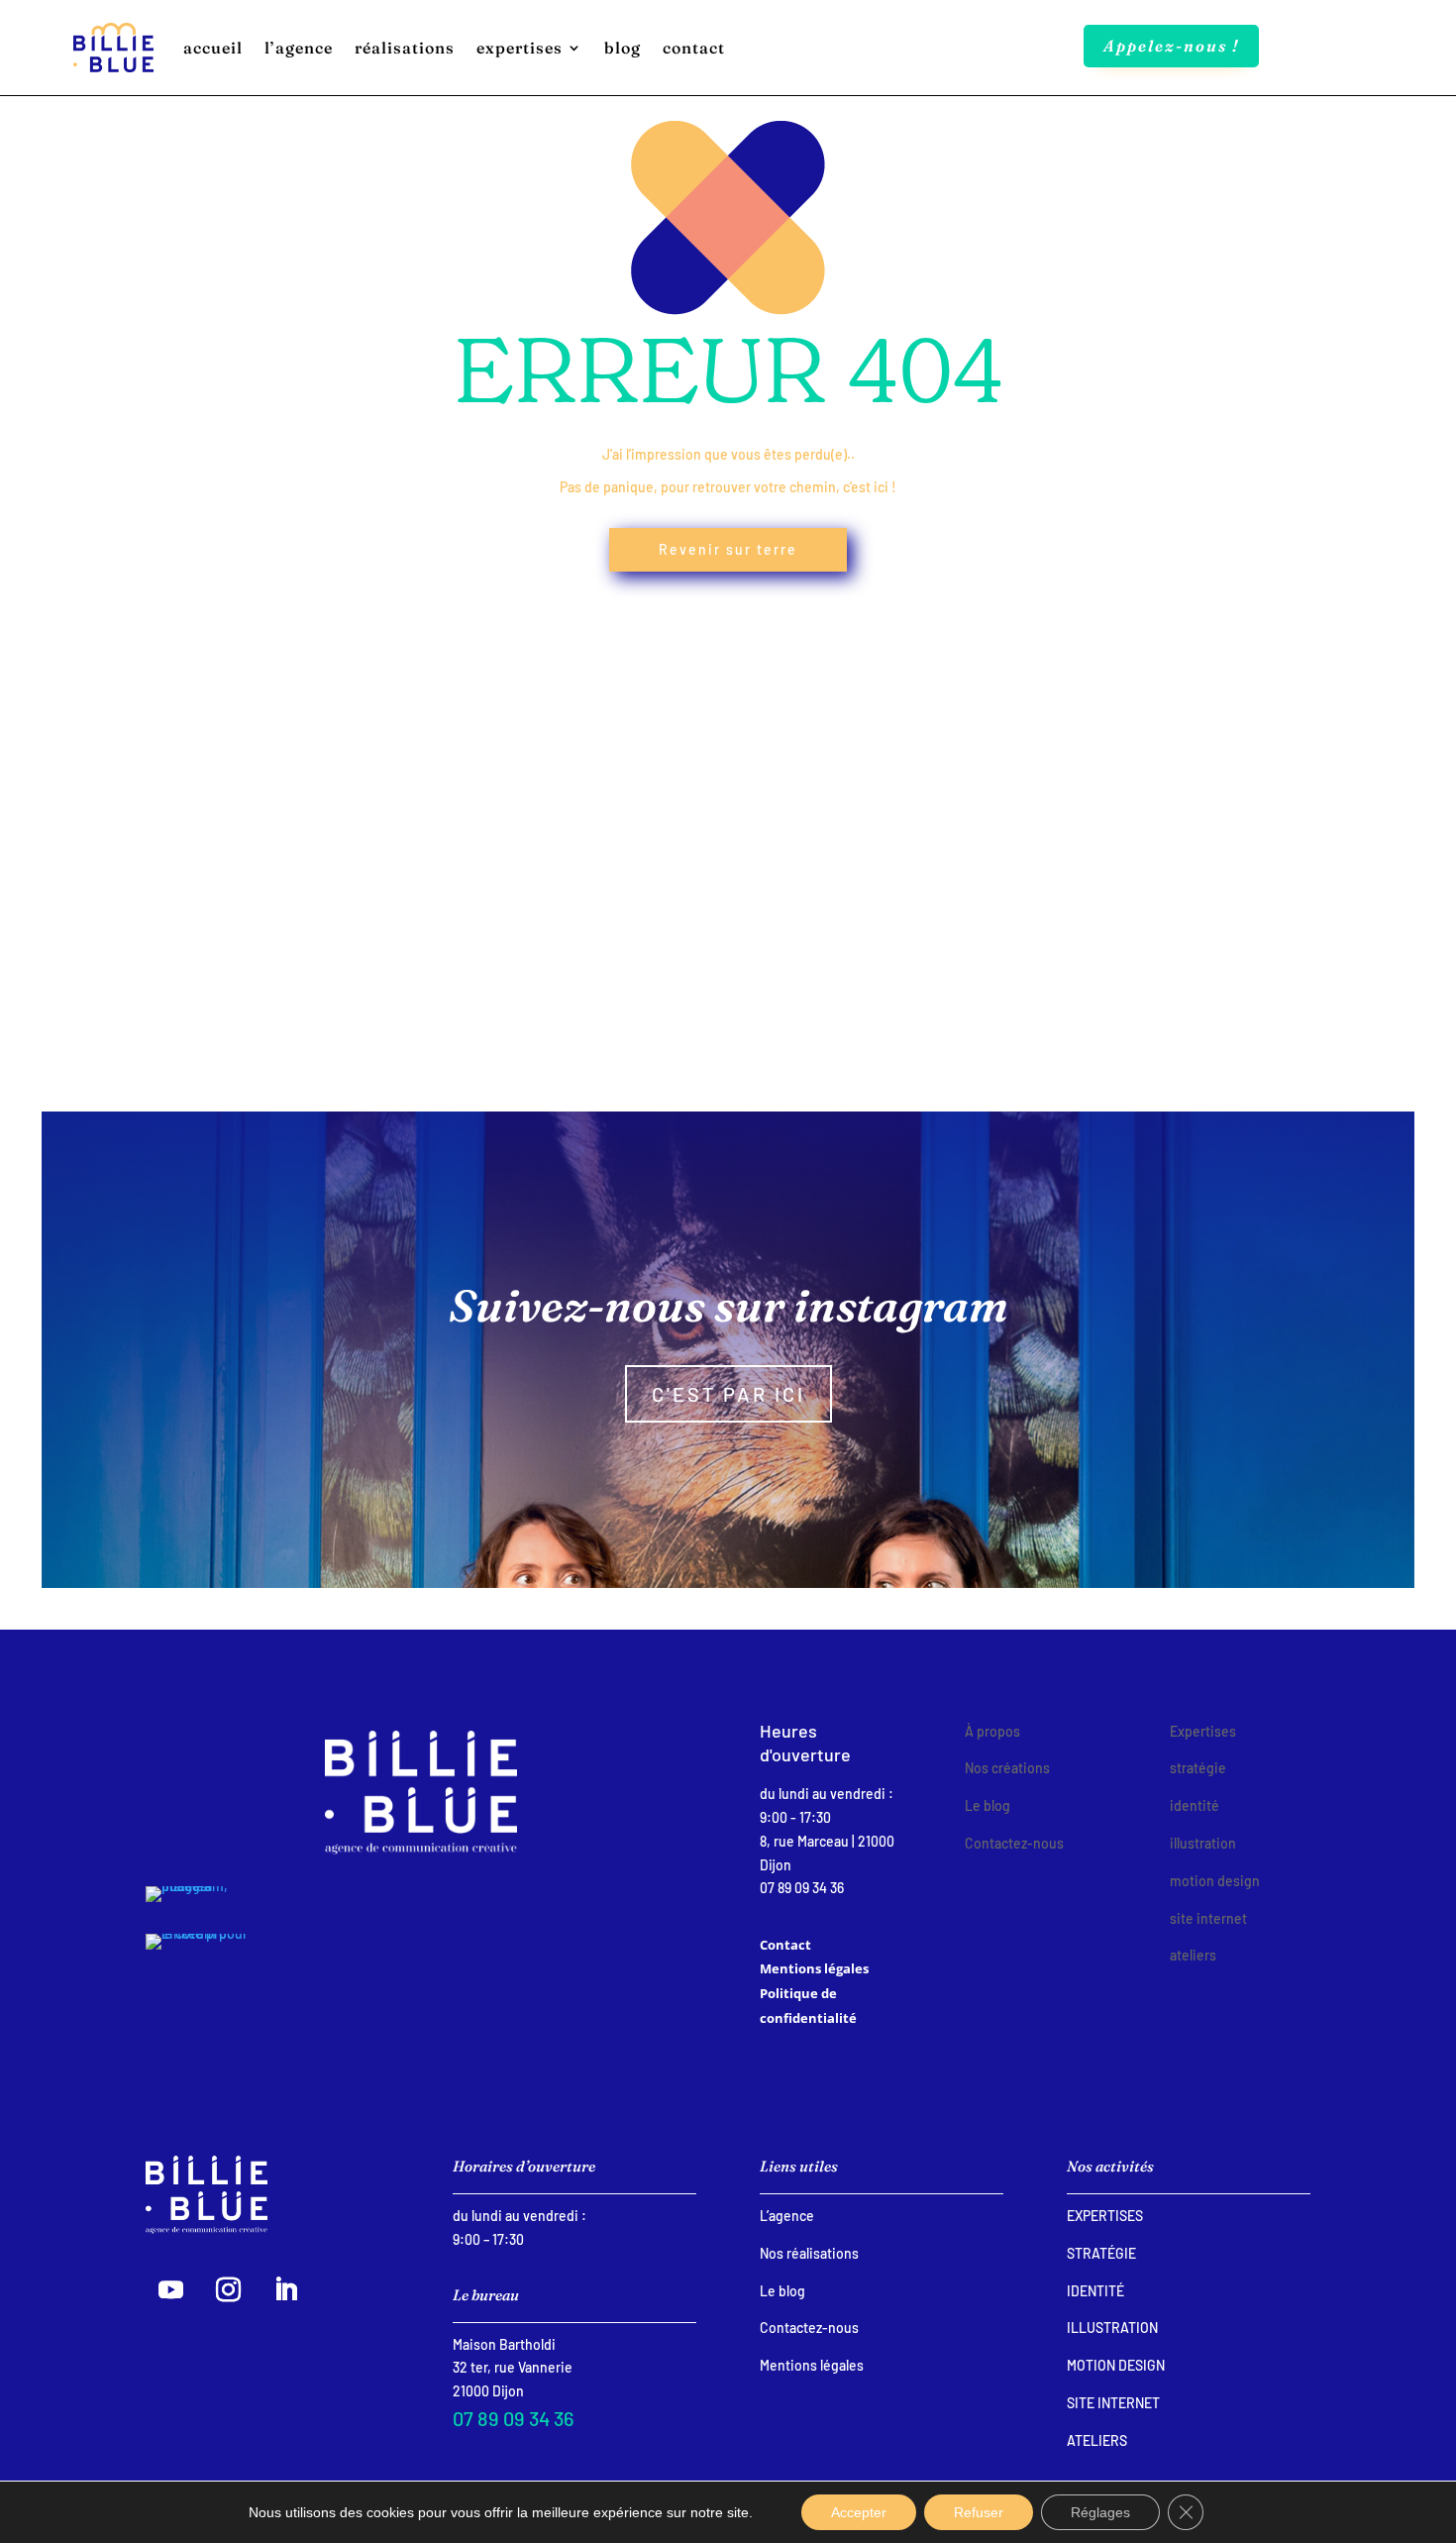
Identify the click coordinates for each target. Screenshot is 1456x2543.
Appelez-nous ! (1171, 46)
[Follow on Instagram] (228, 2290)
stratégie (1101, 2253)
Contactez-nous (809, 2328)
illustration (1112, 2328)
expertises (1105, 2216)
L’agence (787, 2216)
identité (1095, 2291)
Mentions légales (814, 1968)
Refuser (979, 2512)
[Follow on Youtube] (170, 2290)
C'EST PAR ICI (728, 1394)
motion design (1116, 2365)
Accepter (859, 2512)
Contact (785, 1945)
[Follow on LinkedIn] (285, 2290)
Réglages (1100, 2512)
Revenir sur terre (728, 549)
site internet (1113, 2403)
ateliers (1097, 2440)
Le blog (782, 2291)
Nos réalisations (809, 2253)
